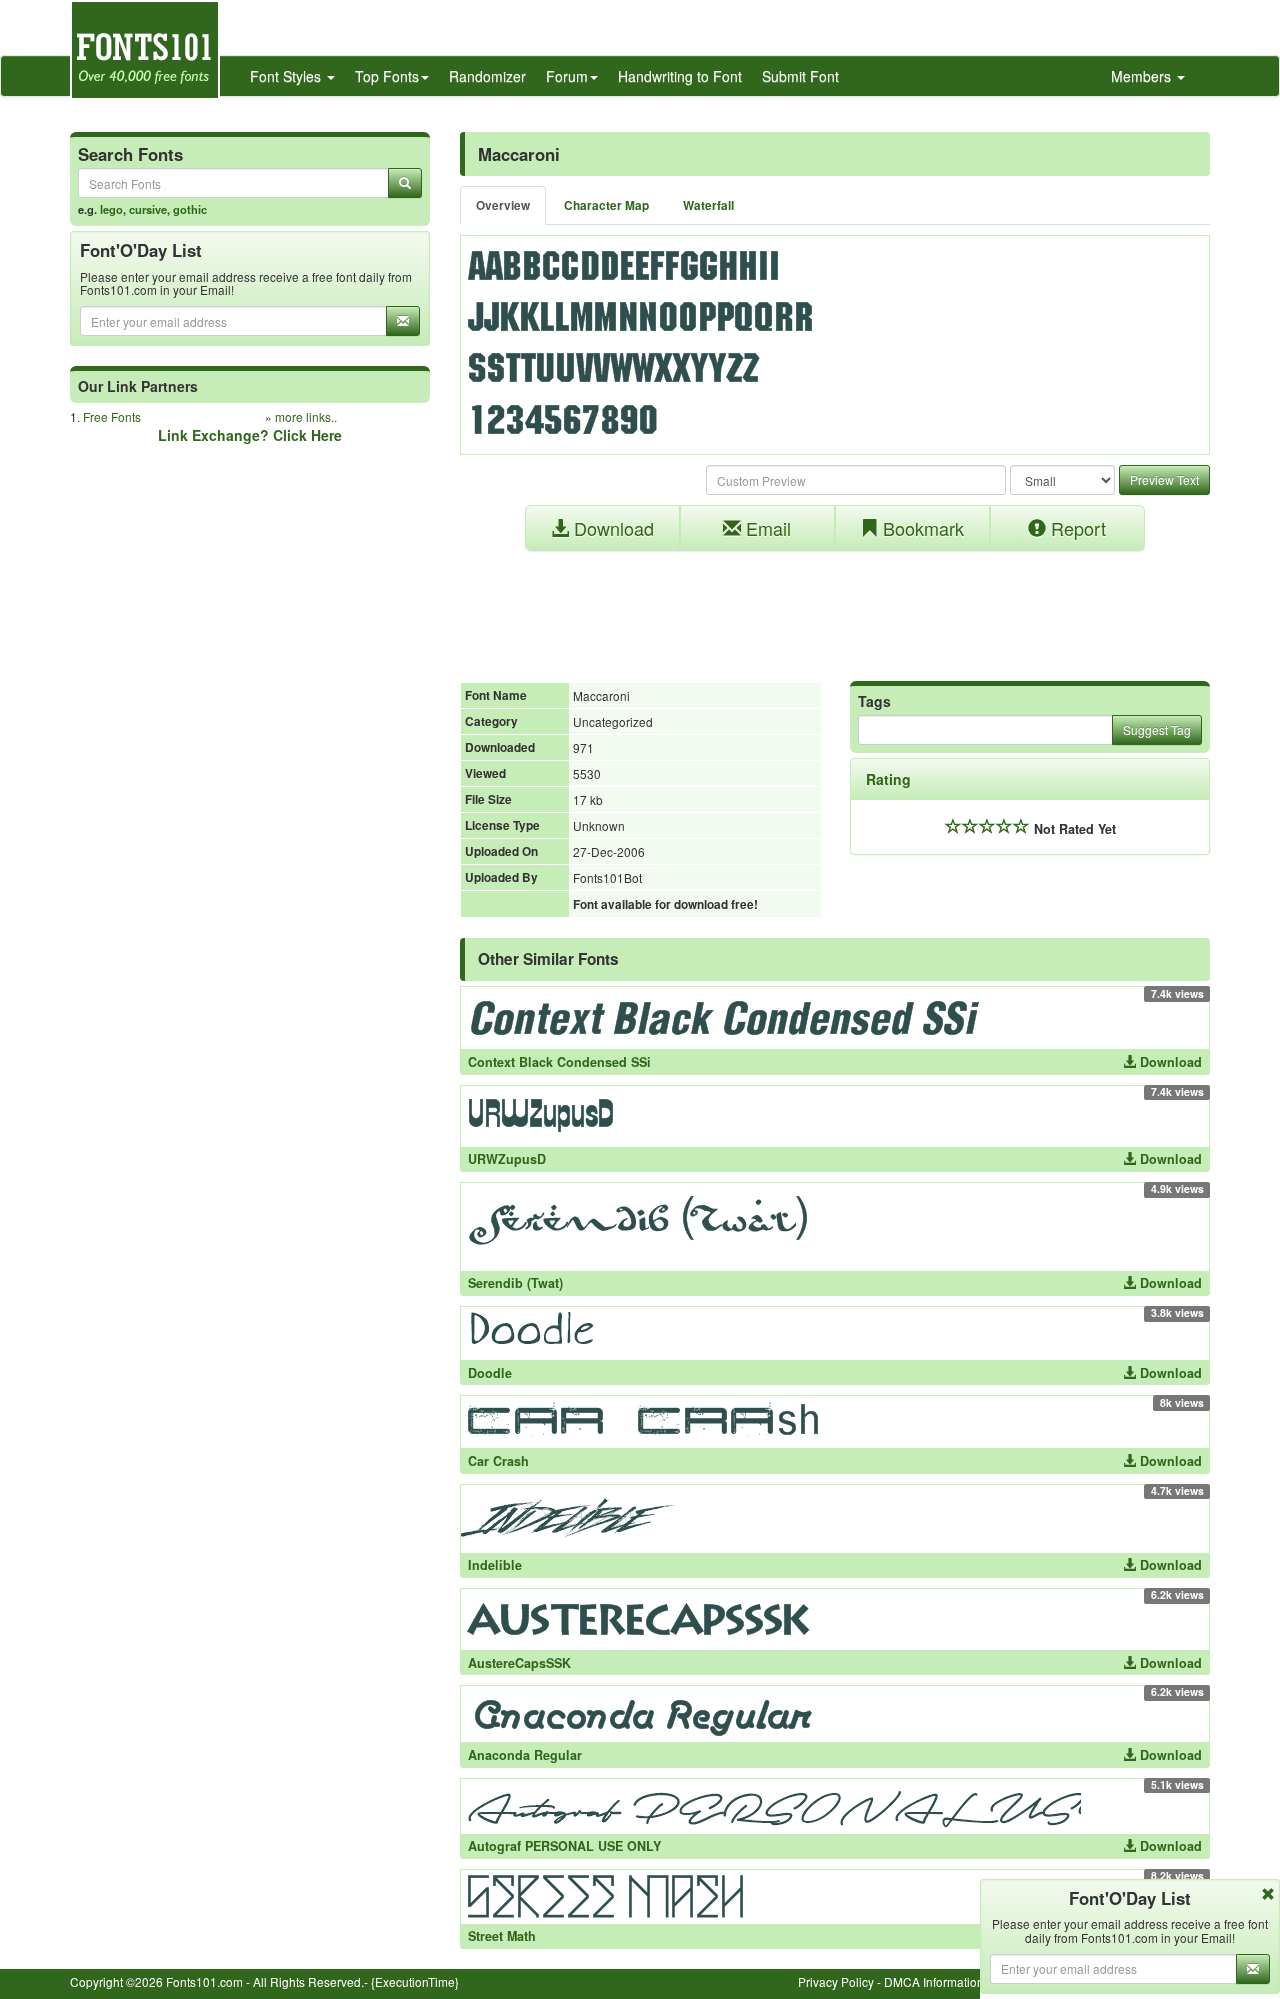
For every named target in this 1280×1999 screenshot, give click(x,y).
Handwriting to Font (680, 76)
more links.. (306, 416)
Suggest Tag (1157, 729)
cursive (148, 209)
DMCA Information (934, 1981)
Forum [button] (567, 76)
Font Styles (287, 76)
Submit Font (800, 76)
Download (611, 528)
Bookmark (921, 528)
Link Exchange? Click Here (250, 435)
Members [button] (1143, 76)
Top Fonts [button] (387, 76)
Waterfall (708, 205)
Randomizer (487, 76)
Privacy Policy (836, 1981)
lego (111, 209)
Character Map (606, 205)
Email (766, 528)
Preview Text (1164, 479)
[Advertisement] (835, 606)
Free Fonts (112, 416)
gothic (190, 209)
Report (1076, 528)
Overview (503, 205)
